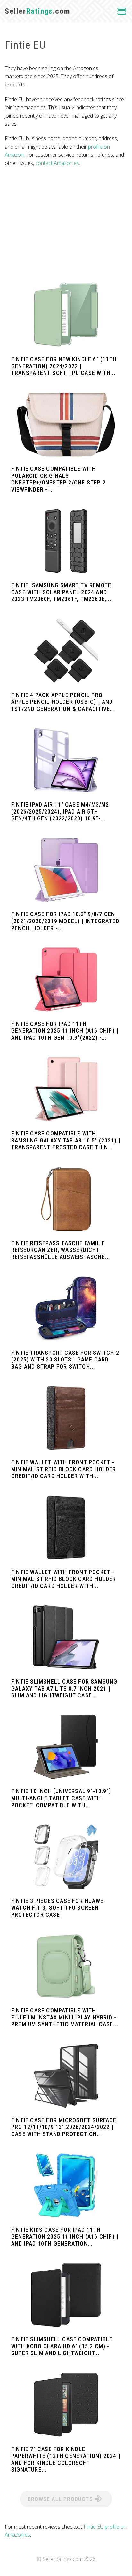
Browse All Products (61, 2499)
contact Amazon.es (57, 163)
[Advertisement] (66, 225)
